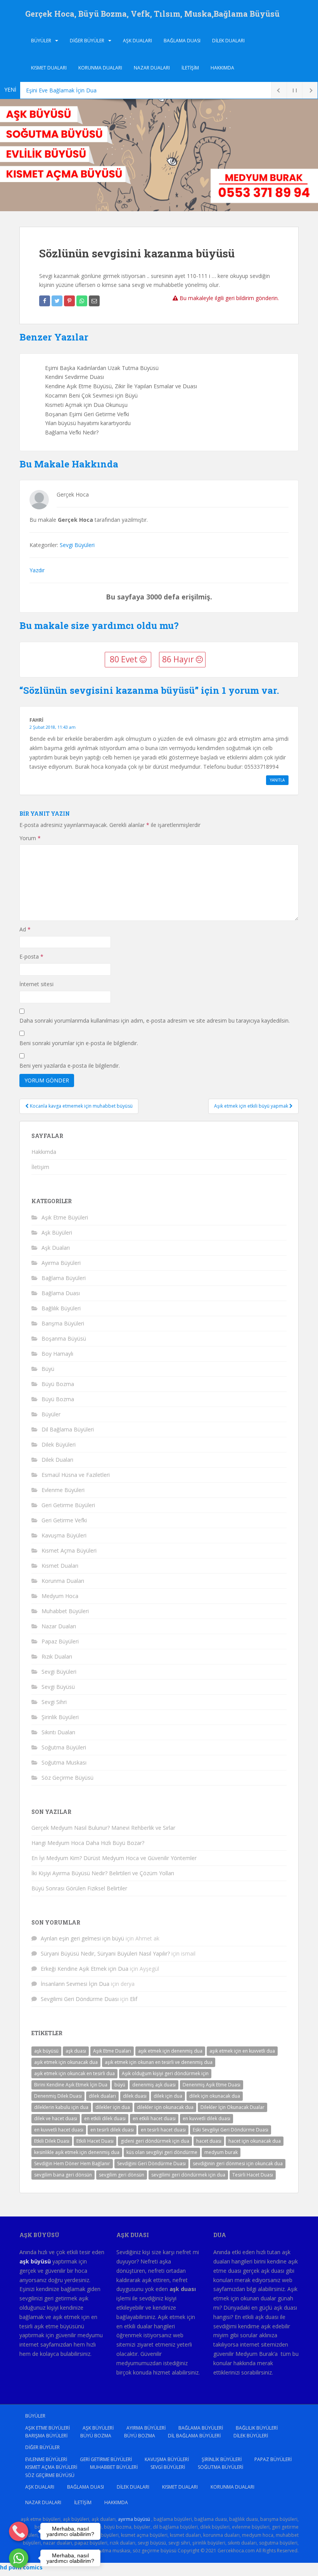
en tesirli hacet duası (163, 2130)
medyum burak (221, 2152)
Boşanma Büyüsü (64, 1338)
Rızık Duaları (57, 1656)
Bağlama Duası (182, 41)
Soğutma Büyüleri (64, 1747)
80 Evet (125, 659)
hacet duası (209, 2141)
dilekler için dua (113, 2107)
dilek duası (135, 2096)
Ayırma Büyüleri (61, 1263)
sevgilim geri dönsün (122, 2175)
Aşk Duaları (137, 41)
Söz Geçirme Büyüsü (67, 1778)
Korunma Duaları (100, 68)
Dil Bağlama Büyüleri (68, 1429)
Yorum (30, 838)
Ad (25, 929)
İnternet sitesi (36, 984)
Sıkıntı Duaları (58, 1732)
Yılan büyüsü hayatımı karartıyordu (88, 423)
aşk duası (76, 2051)
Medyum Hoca (60, 1596)
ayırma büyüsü (134, 2519)
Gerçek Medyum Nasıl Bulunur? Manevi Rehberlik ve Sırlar (103, 1828)
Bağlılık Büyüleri (61, 1308)
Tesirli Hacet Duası (253, 2175)
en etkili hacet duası (154, 2118)
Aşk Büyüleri (57, 1232)
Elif (134, 1999)
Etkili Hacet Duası (95, 2141)
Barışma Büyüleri (63, 1323)
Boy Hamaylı (57, 1354)
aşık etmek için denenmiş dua (170, 2051)
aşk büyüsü (46, 2051)
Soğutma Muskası (64, 1762)
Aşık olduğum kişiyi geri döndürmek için (165, 2073)
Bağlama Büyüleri (64, 1278)
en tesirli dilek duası (112, 2130)
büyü (120, 2085)
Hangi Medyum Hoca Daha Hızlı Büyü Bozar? (88, 1843)
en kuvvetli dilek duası (207, 2118)
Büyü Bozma (58, 1384)
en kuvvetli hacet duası (59, 2130)
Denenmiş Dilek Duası (58, 2096)
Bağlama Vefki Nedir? (72, 432)
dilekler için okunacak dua (165, 2107)
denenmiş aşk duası (154, 2085)
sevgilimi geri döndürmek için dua (188, 2175)
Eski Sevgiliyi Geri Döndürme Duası (231, 2130)
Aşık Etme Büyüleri (65, 1217)
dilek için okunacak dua (215, 2096)
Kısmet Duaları (49, 68)
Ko (29, 90)
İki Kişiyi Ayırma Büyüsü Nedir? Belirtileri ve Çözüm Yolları (103, 1873)
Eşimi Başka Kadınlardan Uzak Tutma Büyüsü (102, 368)
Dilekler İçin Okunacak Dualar (232, 2107)
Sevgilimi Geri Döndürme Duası (80, 1999)
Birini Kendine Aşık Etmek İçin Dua (71, 2085)
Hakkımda (222, 68)
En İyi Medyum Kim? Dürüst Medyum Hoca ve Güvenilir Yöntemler (114, 1858)
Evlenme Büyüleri (63, 1490)
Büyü (48, 1369)
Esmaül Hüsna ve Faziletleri (76, 1475)
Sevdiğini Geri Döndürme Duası (151, 2163)
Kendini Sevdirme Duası (74, 377)
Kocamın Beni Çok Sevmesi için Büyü (91, 395)
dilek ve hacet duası (56, 2118)
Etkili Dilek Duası (52, 2141)
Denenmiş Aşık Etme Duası (212, 2085)
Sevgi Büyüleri (77, 545)
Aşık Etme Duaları (112, 2051)
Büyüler (41, 41)
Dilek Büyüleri (59, 1444)
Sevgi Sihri (54, 1702)
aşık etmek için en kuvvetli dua (242, 2051)
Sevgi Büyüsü (58, 1687)
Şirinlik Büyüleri (60, 1717)
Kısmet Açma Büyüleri (69, 1550)
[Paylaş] (45, 301)
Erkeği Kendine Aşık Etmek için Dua (85, 1969)
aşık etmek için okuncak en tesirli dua (74, 2073)
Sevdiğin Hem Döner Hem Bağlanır (72, 2163)
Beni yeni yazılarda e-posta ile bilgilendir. (70, 1066)
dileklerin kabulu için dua (61, 2107)
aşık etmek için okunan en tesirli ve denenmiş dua (159, 2062)
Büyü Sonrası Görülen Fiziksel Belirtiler (79, 1888)
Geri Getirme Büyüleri (68, 1505)
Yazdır (37, 570)
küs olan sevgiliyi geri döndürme (162, 2152)
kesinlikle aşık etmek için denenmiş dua (77, 2152)
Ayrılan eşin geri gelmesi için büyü (82, 1938)
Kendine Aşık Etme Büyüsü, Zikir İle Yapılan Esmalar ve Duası (121, 386)
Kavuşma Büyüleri (64, 1535)
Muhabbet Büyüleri (65, 1611)
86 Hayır (179, 659)
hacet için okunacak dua (255, 2141)
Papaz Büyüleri (60, 1641)
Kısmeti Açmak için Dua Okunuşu (86, 405)
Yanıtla (277, 780)
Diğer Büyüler (87, 41)
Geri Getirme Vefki (64, 1520)
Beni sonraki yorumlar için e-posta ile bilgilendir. (79, 1043)
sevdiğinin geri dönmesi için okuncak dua (238, 2163)
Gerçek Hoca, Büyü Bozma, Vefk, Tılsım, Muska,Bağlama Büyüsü (152, 14)
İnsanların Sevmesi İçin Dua (75, 1984)
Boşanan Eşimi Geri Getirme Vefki (87, 414)
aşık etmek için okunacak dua (66, 2062)
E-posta (31, 956)
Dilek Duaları (228, 41)
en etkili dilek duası (105, 2118)
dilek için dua (168, 2096)
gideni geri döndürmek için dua (155, 2141)
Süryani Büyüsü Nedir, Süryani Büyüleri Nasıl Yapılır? (105, 1953)
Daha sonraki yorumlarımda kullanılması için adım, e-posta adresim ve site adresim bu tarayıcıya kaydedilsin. (155, 1020)
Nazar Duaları (152, 68)
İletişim (190, 68)
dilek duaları (102, 2096)
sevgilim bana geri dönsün (63, 2175)
